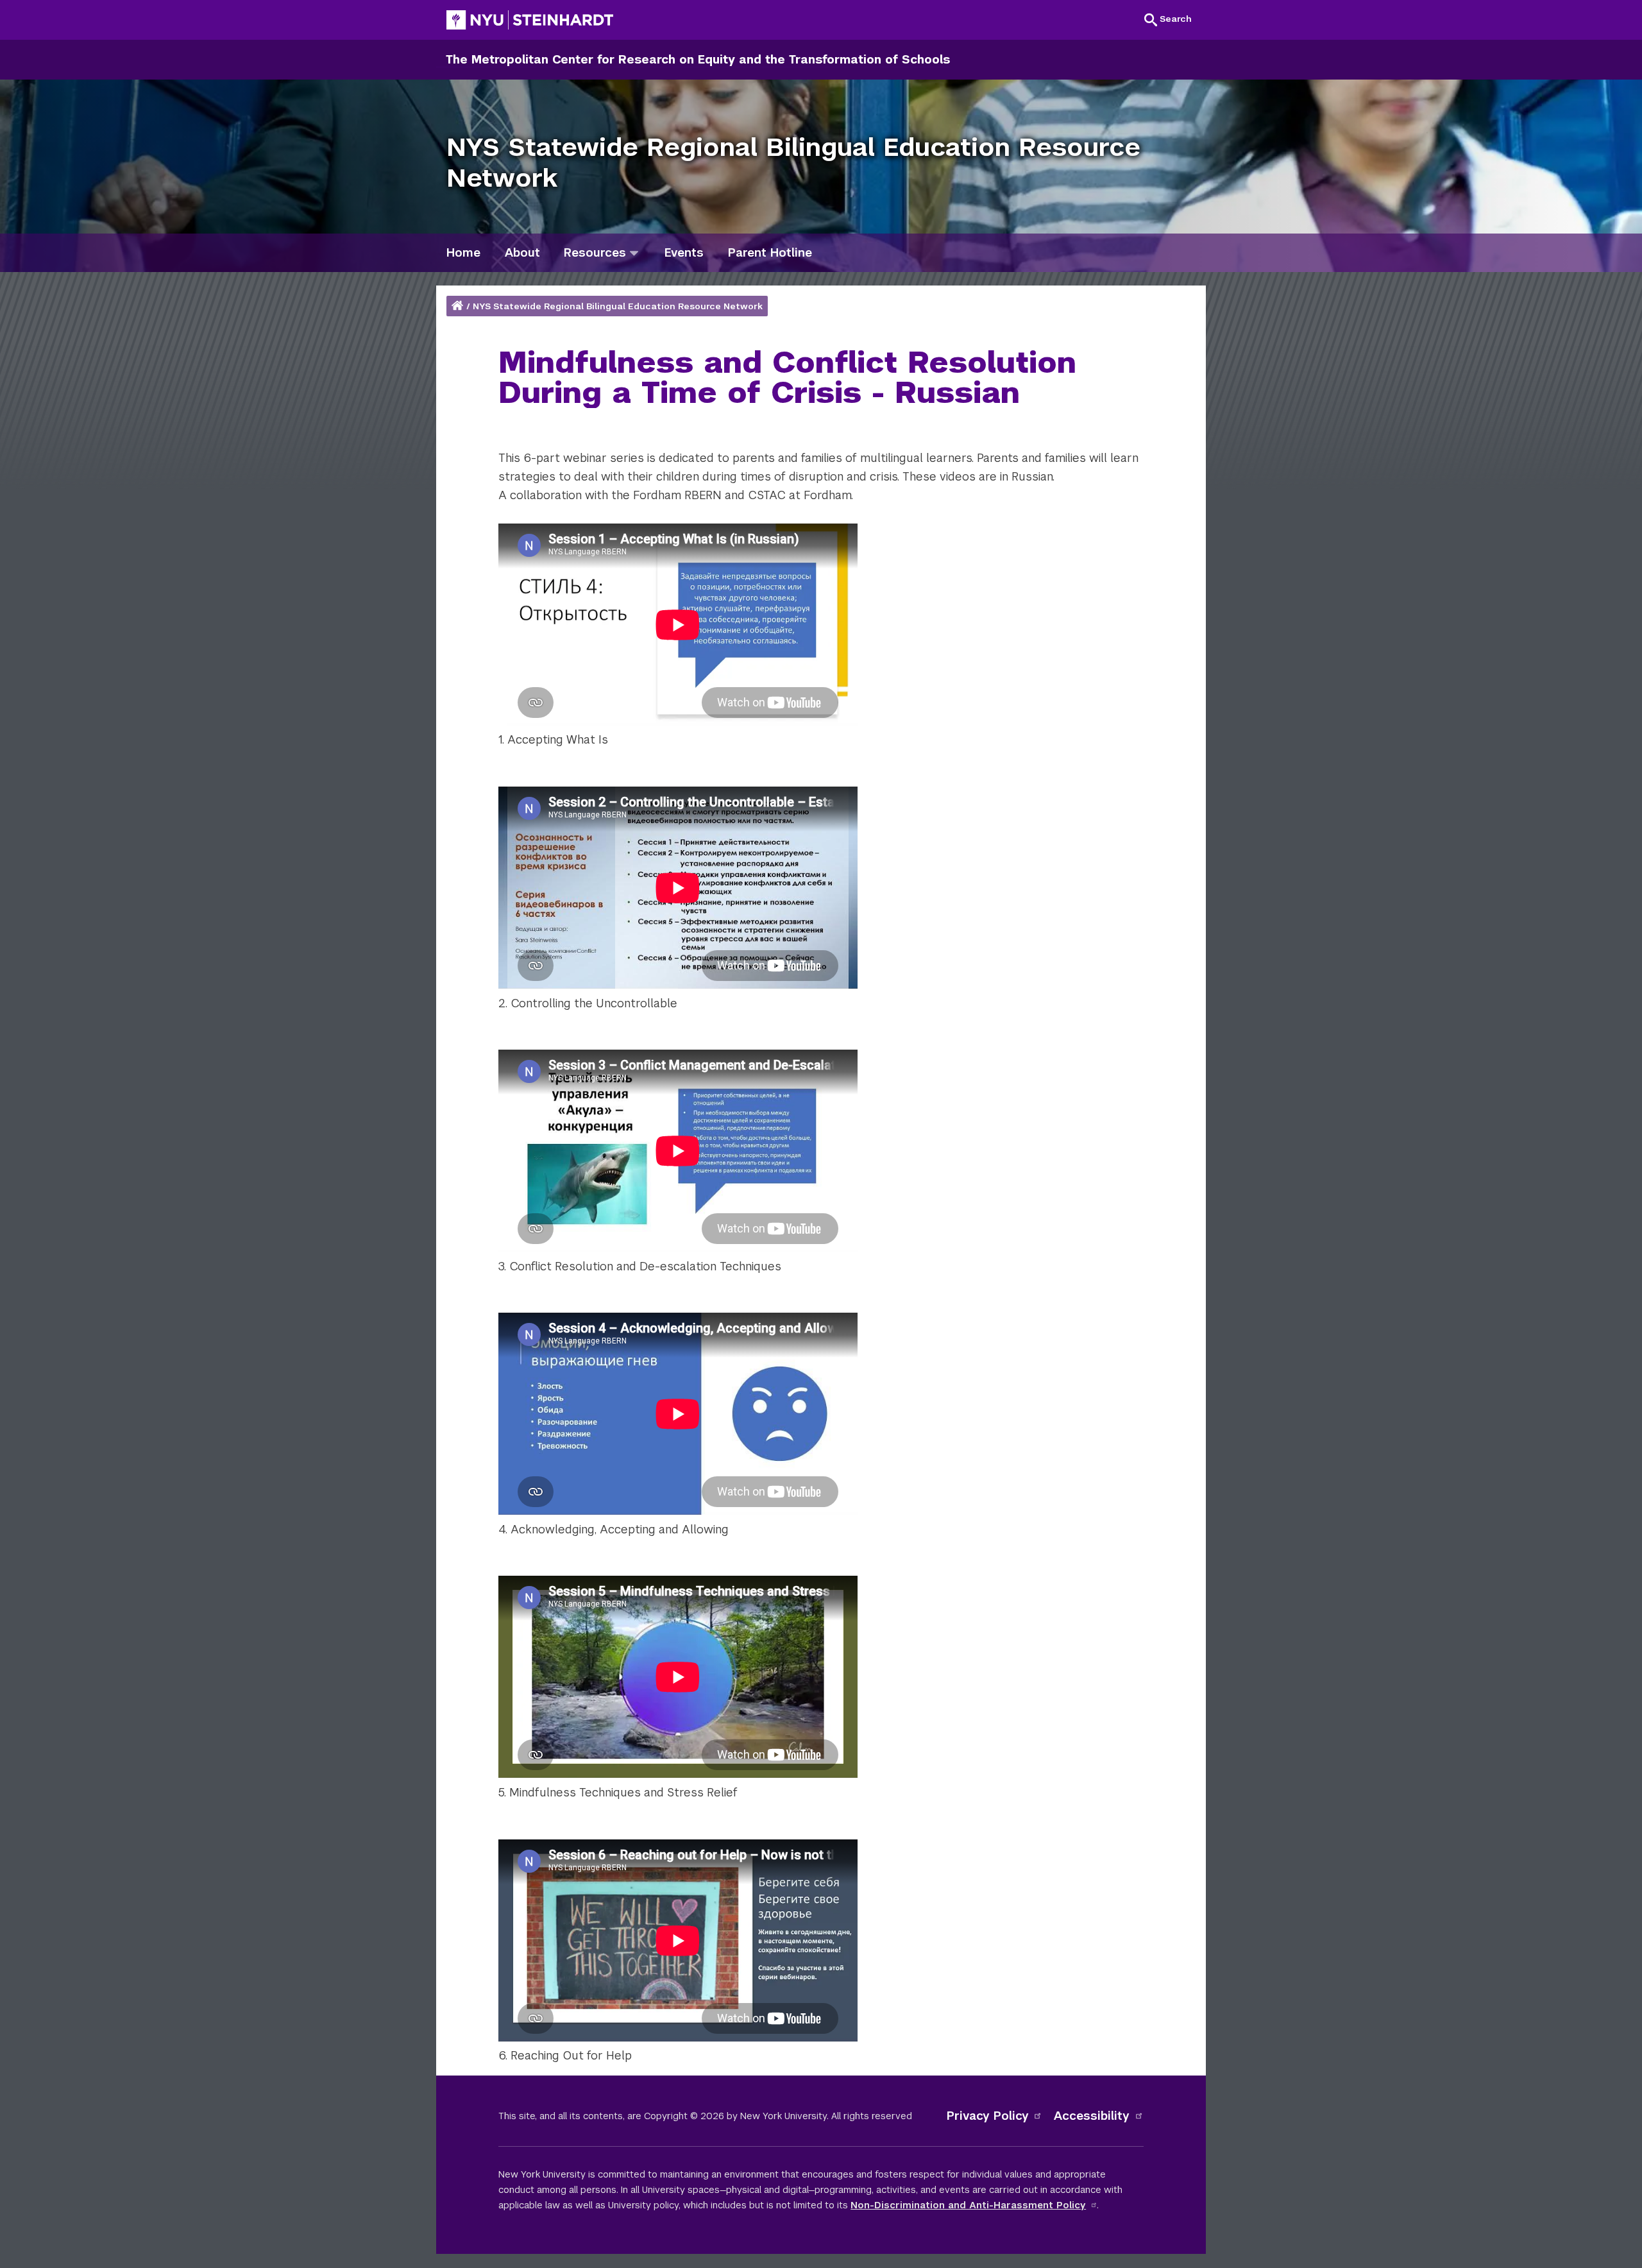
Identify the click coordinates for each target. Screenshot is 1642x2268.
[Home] (459, 306)
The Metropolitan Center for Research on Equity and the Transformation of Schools (698, 59)
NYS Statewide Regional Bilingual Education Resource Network (618, 306)
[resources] (634, 252)
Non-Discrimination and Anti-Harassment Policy (968, 2205)
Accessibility (1092, 2116)
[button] (1168, 19)
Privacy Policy (988, 2116)
